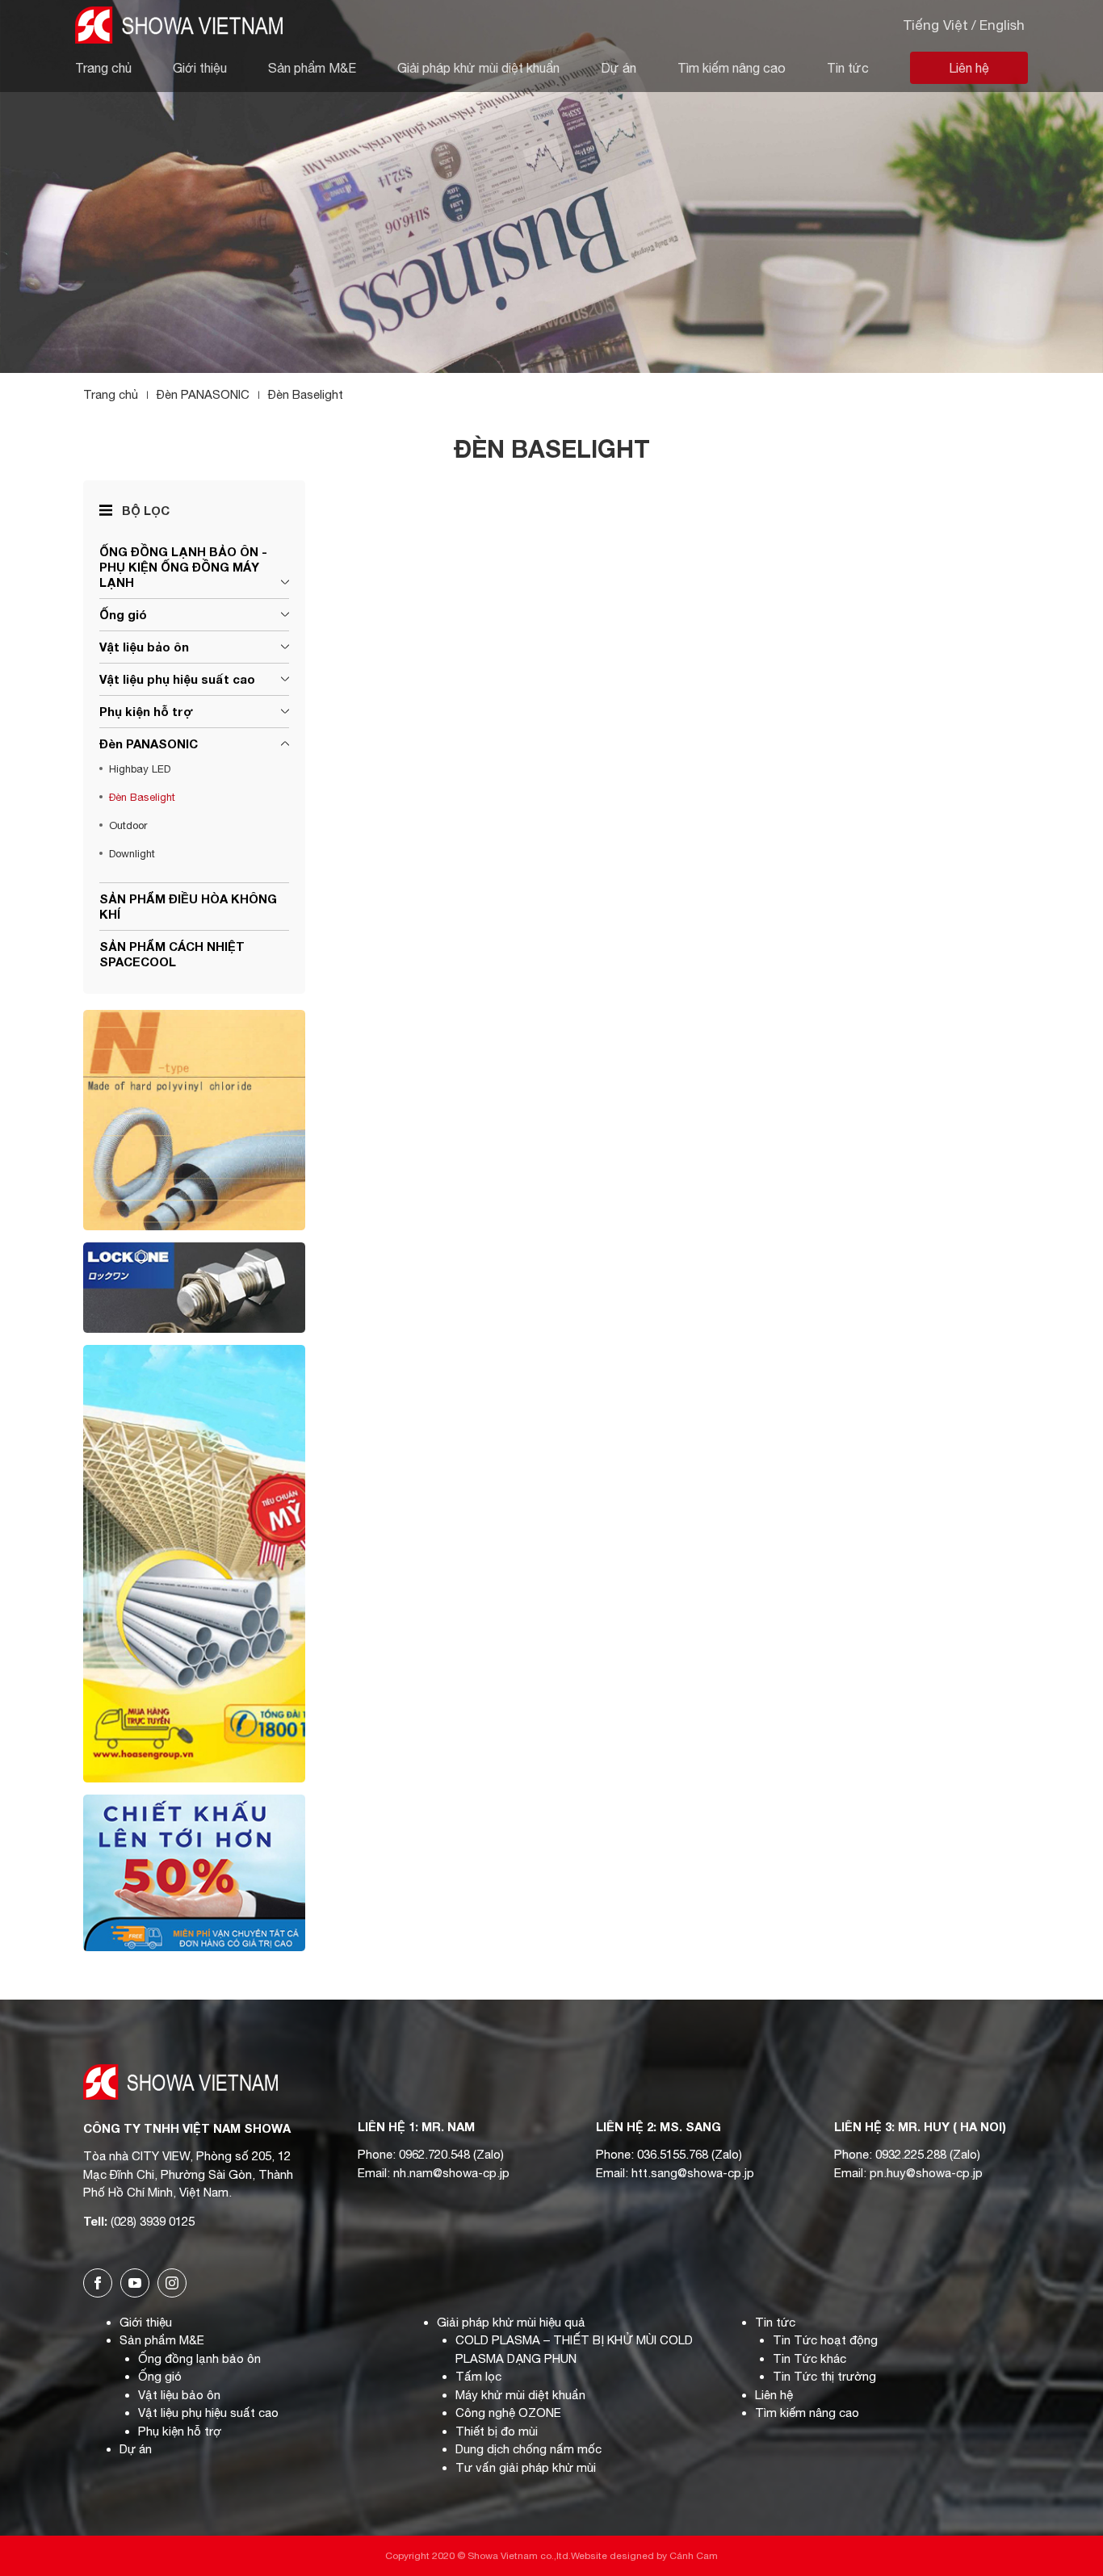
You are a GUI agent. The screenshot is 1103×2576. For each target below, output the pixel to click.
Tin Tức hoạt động (825, 2340)
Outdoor (128, 825)
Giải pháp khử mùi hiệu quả (511, 2322)
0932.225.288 (911, 2154)
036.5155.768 (673, 2154)
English (1002, 25)
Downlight (132, 854)
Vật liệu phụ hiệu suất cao (177, 679)
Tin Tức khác (809, 2358)
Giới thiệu (200, 68)
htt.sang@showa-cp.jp (693, 2173)
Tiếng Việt (935, 25)
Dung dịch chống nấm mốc (528, 2449)
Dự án (619, 68)
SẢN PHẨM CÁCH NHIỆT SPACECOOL (172, 954)
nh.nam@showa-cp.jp (451, 2173)
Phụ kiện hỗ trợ (146, 711)
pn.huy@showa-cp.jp (926, 2173)
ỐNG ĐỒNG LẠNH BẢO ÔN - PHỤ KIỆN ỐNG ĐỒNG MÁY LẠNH (183, 567)
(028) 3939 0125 (153, 2221)
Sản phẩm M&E (312, 68)
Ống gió (123, 614)
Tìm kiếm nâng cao (732, 68)
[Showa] (179, 22)
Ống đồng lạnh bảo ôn (199, 2358)
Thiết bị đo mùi (497, 2431)
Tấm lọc (478, 2376)
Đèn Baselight (142, 797)
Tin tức (848, 68)
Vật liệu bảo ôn (144, 647)
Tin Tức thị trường (824, 2376)
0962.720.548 (434, 2154)
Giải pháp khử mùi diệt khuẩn (478, 68)
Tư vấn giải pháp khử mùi (526, 2467)
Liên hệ (969, 68)
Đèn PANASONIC (149, 743)
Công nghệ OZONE (508, 2413)
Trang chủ (103, 68)
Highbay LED (140, 769)
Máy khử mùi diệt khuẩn (520, 2395)
